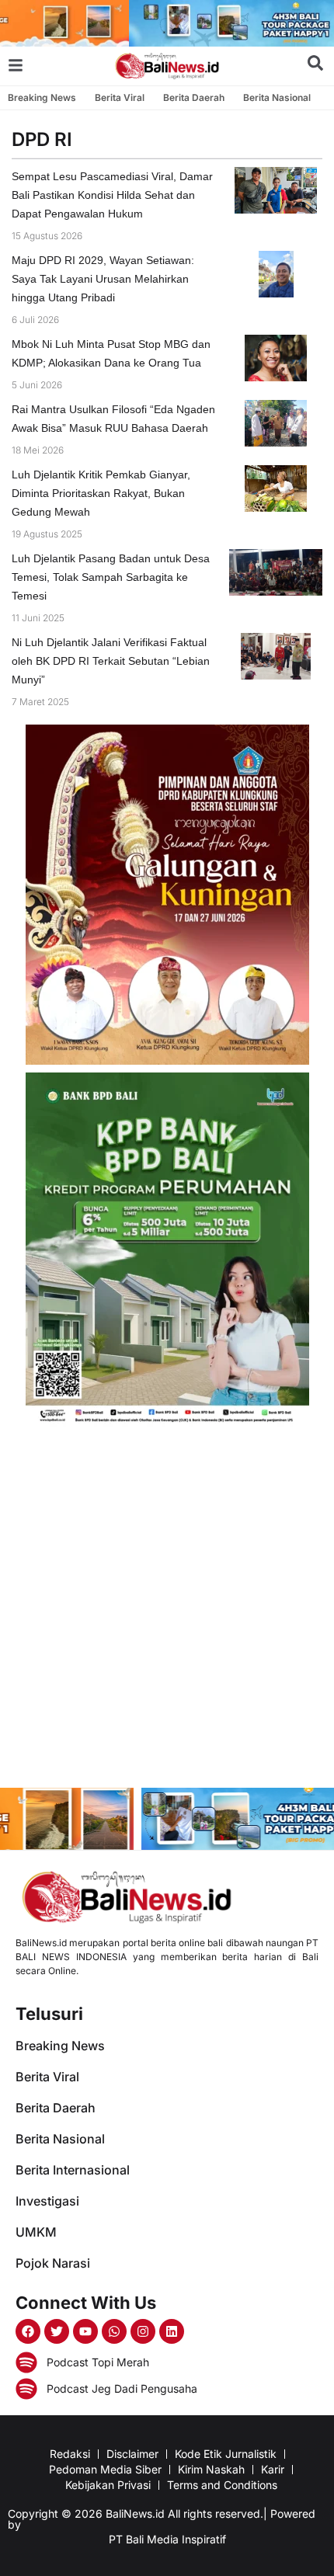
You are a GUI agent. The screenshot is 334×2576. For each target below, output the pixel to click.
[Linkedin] (172, 2331)
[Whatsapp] (114, 2331)
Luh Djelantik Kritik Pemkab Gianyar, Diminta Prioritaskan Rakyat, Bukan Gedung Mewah (101, 493)
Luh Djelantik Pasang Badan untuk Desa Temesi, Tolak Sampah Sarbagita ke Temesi (111, 577)
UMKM (36, 2232)
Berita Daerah (194, 97)
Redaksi (70, 2454)
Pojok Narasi (53, 2263)
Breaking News (42, 97)
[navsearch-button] (315, 66)
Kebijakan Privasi (108, 2485)
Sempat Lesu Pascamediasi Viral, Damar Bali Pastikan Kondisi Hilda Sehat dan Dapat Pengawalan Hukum (112, 195)
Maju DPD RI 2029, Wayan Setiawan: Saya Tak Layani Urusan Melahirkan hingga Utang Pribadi (103, 279)
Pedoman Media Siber (105, 2469)
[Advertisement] (167, 1609)
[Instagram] (143, 2331)
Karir (273, 2469)
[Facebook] (28, 2331)
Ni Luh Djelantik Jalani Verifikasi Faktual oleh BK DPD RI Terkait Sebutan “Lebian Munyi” (111, 661)
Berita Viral (120, 97)
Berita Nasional (277, 97)
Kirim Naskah (211, 2469)
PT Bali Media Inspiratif (167, 2539)
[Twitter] (57, 2331)
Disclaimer (132, 2454)
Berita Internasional (73, 2170)
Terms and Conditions (222, 2485)
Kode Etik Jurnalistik (226, 2454)
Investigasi (47, 2201)
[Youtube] (85, 2331)
